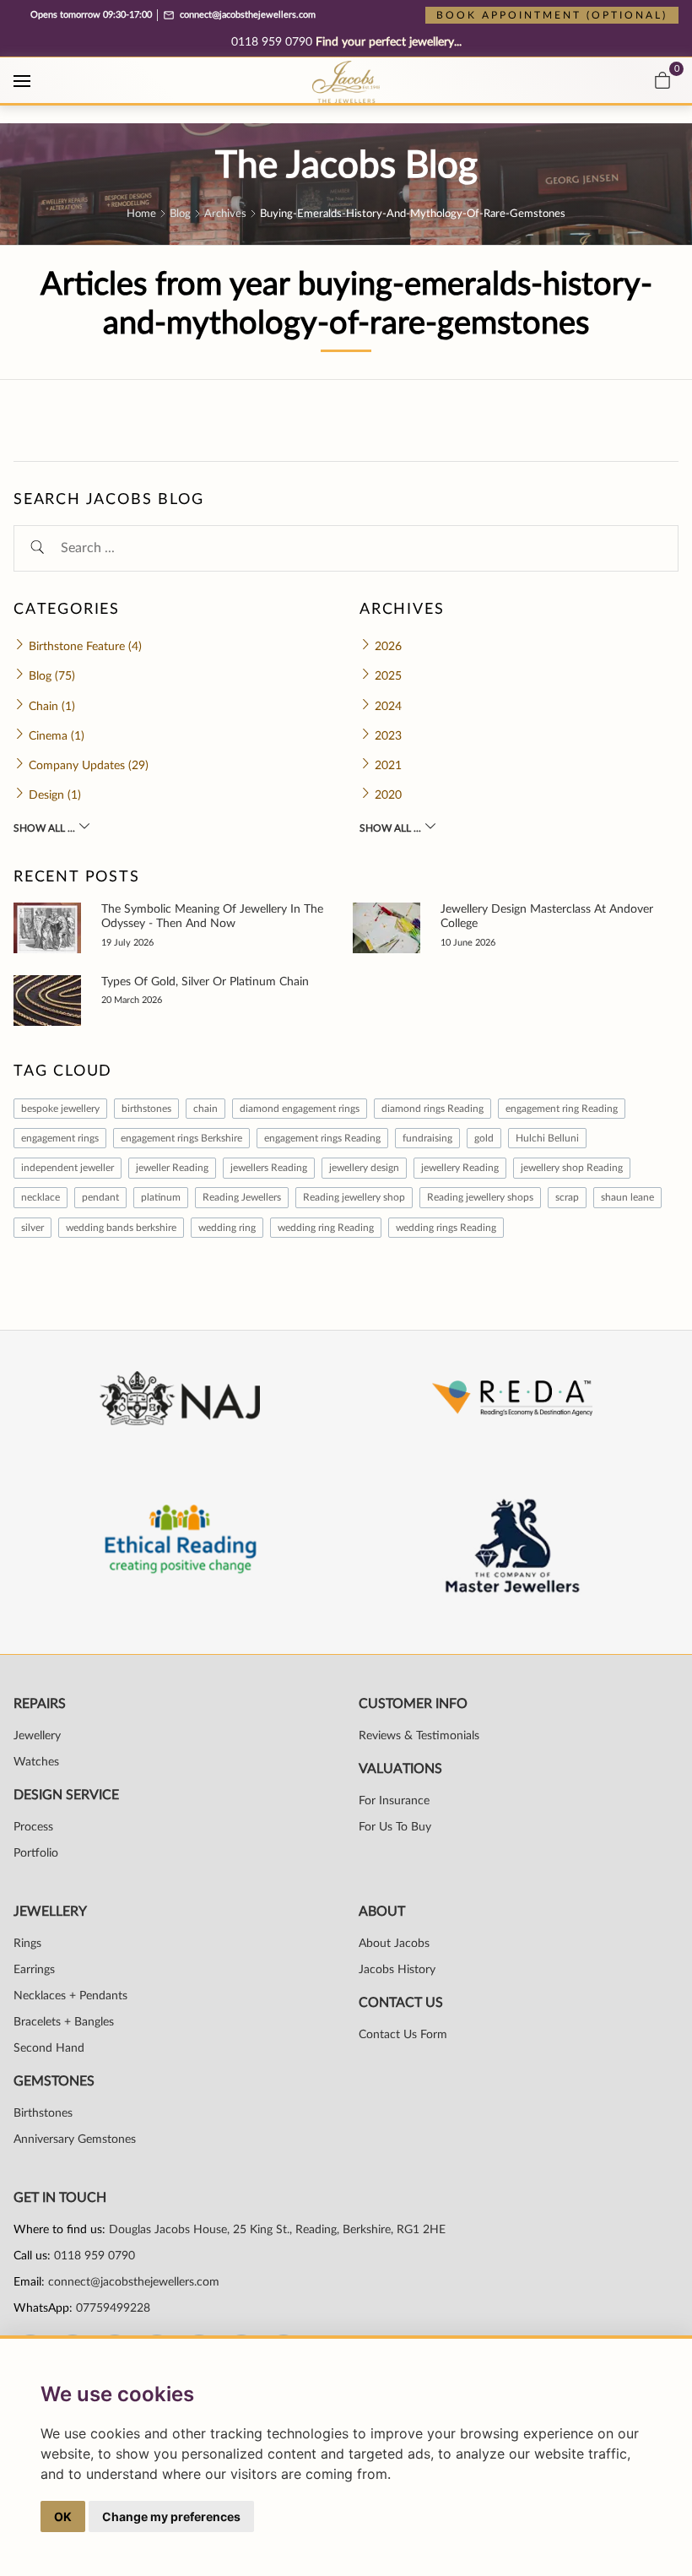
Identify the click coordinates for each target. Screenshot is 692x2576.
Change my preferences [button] (171, 2516)
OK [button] (63, 2516)
